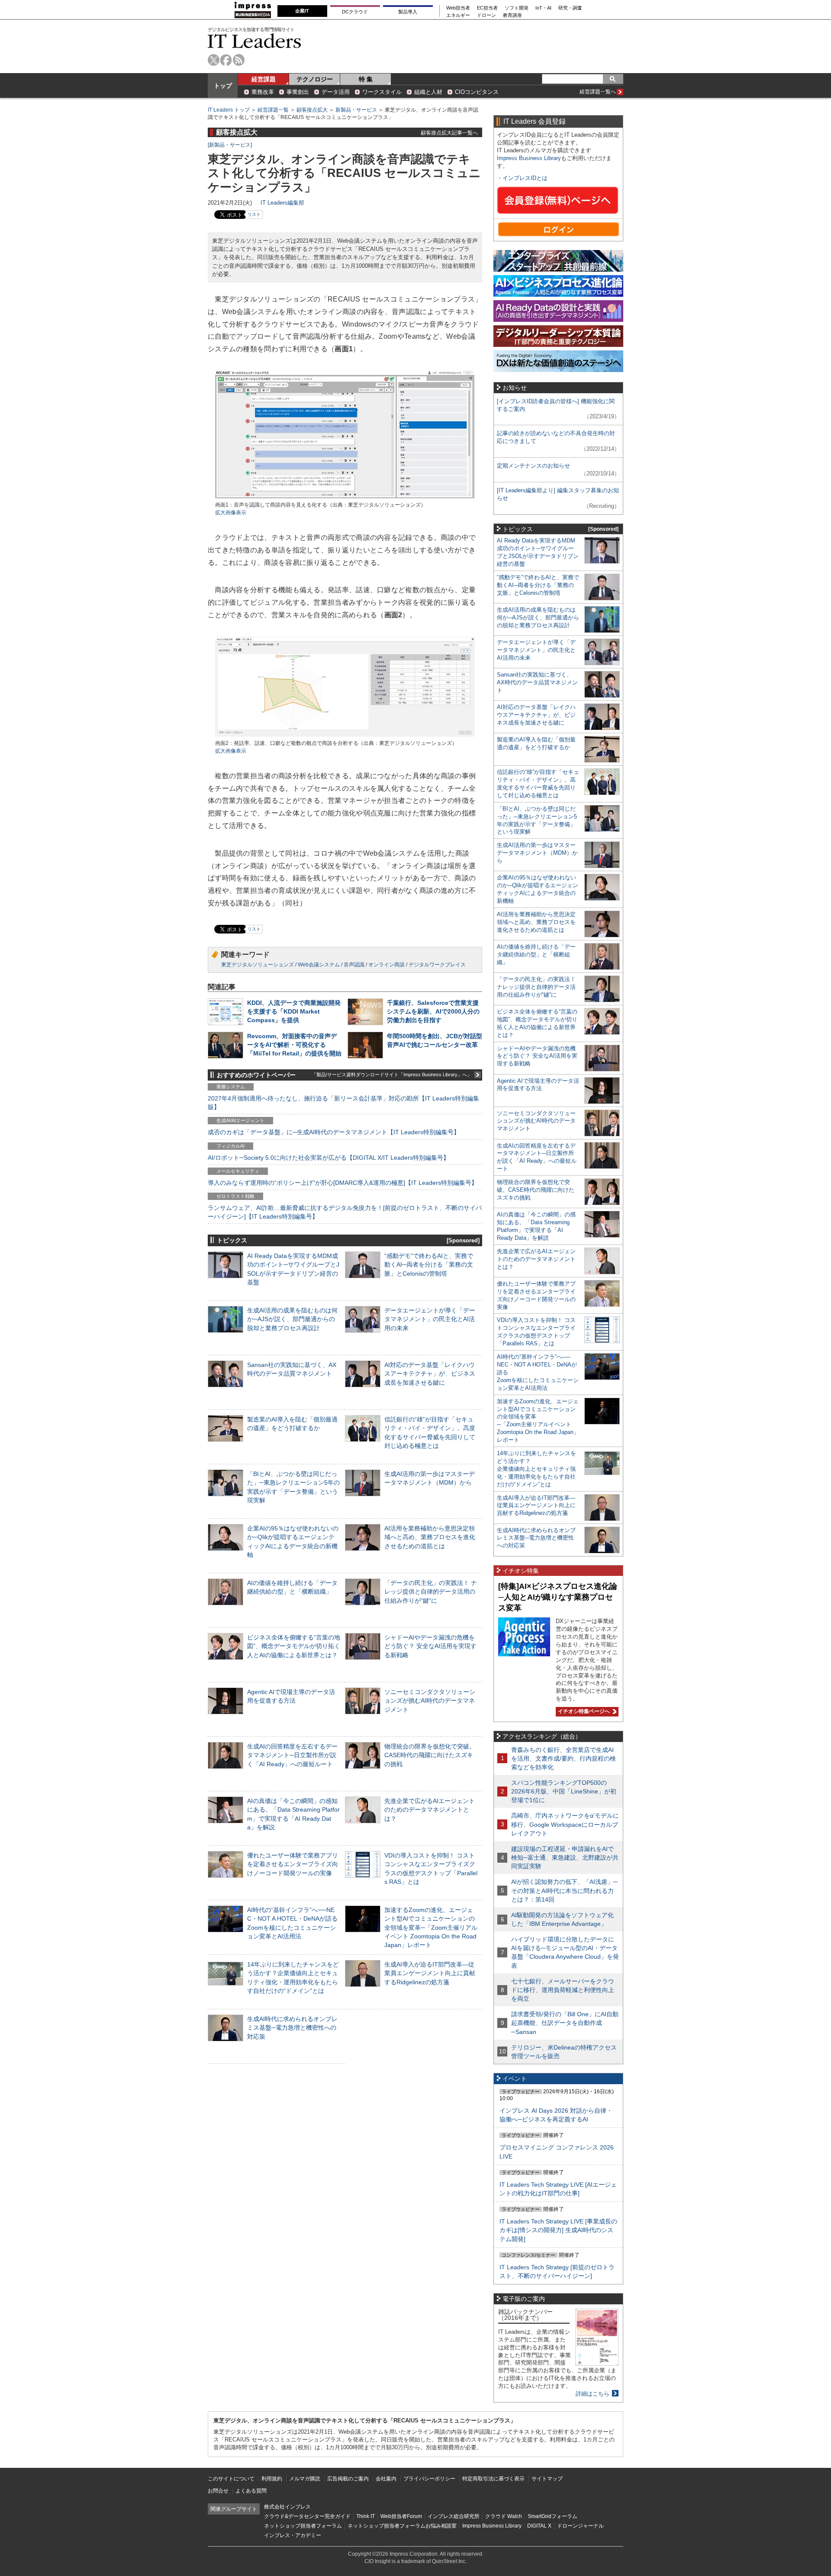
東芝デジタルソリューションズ (258, 965)
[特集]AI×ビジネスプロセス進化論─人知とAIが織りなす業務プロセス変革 (558, 1597)
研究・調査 (570, 8)
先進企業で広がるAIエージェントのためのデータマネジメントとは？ (430, 1809)
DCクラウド (355, 12)
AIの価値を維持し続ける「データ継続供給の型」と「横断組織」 (536, 954)
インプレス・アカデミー (293, 2535)
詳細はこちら (593, 2394)
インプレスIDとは (525, 178)
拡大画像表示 (231, 513)
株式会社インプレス (287, 2507)
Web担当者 (458, 8)
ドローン (486, 15)
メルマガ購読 (305, 2479)
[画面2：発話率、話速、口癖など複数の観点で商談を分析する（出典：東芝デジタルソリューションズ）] (345, 736)
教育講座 (512, 15)
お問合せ (218, 2491)
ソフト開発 (517, 8)
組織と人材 (428, 92)
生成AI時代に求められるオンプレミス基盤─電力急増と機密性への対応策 (292, 2027)
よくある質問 (251, 2491)
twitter (214, 60)
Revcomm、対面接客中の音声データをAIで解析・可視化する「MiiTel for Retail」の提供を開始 (294, 1045)
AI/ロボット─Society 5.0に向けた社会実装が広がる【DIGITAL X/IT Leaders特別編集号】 (329, 1158)
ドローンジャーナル (580, 2526)
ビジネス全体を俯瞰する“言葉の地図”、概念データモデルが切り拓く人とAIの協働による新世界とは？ (294, 1646)
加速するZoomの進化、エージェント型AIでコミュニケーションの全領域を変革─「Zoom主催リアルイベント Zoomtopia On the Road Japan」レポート (431, 1927)
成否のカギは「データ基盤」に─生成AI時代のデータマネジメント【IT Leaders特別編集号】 (334, 1132)
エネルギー (458, 15)
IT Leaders (254, 41)
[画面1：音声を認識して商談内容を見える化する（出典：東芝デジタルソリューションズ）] (345, 497)
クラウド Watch (504, 2516)
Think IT (366, 2516)
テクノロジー (315, 79)
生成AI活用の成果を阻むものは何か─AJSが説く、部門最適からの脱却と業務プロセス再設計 (292, 1319)
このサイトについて (231, 2479)
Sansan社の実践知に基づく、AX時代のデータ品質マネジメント (537, 682)
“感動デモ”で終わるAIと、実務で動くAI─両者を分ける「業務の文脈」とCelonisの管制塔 (429, 1264)
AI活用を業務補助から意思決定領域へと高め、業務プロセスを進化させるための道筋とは (430, 1537)
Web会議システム (319, 965)
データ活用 (336, 92)
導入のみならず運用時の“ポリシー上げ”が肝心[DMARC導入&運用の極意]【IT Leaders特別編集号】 (343, 1183)
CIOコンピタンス (477, 92)
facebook (226, 60)
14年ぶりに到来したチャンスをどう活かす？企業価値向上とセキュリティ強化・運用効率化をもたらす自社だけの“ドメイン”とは (536, 1469)
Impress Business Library (529, 158)
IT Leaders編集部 (282, 203)
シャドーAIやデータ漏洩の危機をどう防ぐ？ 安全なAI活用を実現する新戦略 (430, 1646)
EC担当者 (487, 8)
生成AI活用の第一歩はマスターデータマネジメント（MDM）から (537, 853)
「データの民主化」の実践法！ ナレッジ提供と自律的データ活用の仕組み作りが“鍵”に (431, 1591)
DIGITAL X (539, 2526)
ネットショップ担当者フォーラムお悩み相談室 (402, 2526)
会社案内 (386, 2479)
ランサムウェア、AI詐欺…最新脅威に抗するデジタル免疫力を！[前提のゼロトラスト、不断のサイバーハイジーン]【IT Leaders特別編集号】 (345, 1212)
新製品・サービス (356, 110)
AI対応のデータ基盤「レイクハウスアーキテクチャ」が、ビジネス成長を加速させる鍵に (430, 1373)
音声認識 (354, 965)
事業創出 (298, 92)
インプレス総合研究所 (454, 2516)
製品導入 (408, 12)
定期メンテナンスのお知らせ (533, 466)
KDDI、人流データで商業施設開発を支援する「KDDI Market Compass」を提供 (294, 1011)
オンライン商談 (387, 965)
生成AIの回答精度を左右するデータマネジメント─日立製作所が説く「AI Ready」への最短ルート (292, 1755)
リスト (254, 214)
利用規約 (272, 2479)
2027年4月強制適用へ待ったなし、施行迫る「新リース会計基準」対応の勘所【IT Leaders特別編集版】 (343, 1103)
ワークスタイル (382, 92)
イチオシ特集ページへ (583, 1711)
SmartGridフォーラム (552, 2516)
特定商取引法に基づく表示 (493, 2479)
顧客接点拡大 (312, 110)
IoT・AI (543, 8)
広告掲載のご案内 (348, 2479)
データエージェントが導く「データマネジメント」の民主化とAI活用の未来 (430, 1319)
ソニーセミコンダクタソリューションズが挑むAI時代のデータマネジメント (430, 1700)
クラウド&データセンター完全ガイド (307, 2516)
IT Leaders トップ (229, 110)
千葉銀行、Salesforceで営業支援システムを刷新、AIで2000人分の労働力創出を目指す (433, 1011)
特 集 (366, 79)
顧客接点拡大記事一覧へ (449, 133)
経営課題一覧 (273, 110)
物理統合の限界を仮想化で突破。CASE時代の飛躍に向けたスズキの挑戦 (430, 1755)
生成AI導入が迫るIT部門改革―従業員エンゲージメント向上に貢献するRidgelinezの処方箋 (430, 1973)
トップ (223, 86)
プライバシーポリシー (429, 2479)
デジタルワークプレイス (437, 965)
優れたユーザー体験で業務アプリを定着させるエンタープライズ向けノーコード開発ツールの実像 (293, 1864)
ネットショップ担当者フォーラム (303, 2526)
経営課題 (264, 79)
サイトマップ (547, 2479)
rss (239, 60)
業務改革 (263, 92)
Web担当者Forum (401, 2516)
